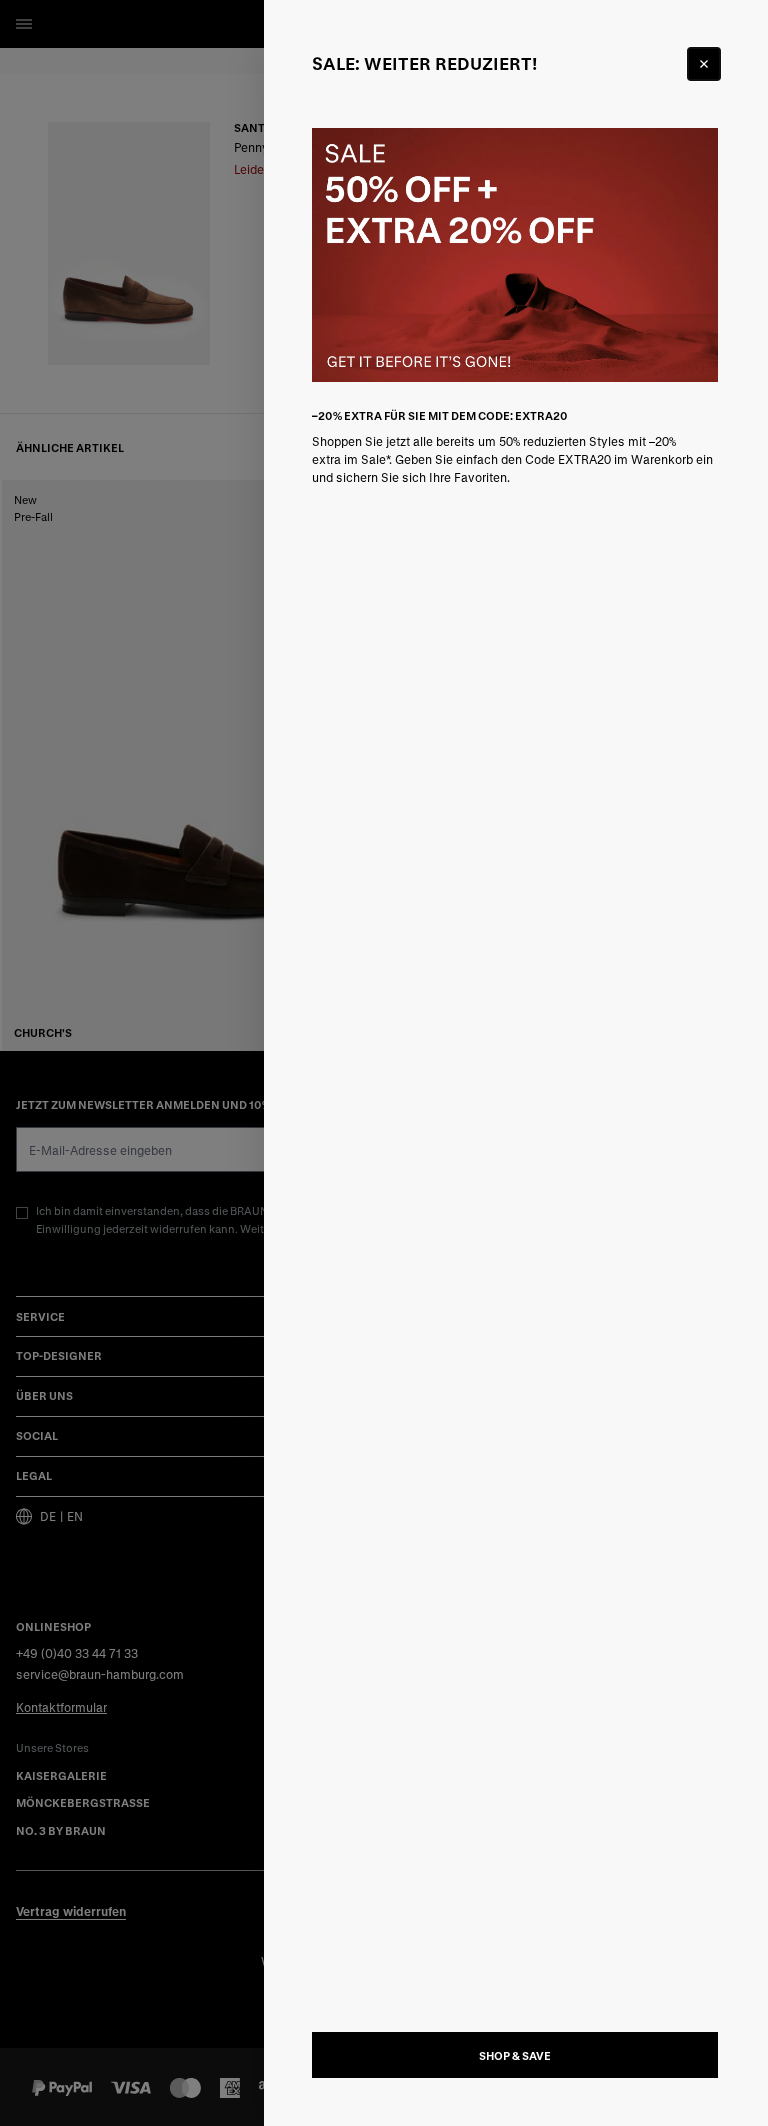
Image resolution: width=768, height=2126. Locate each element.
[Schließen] (704, 64)
